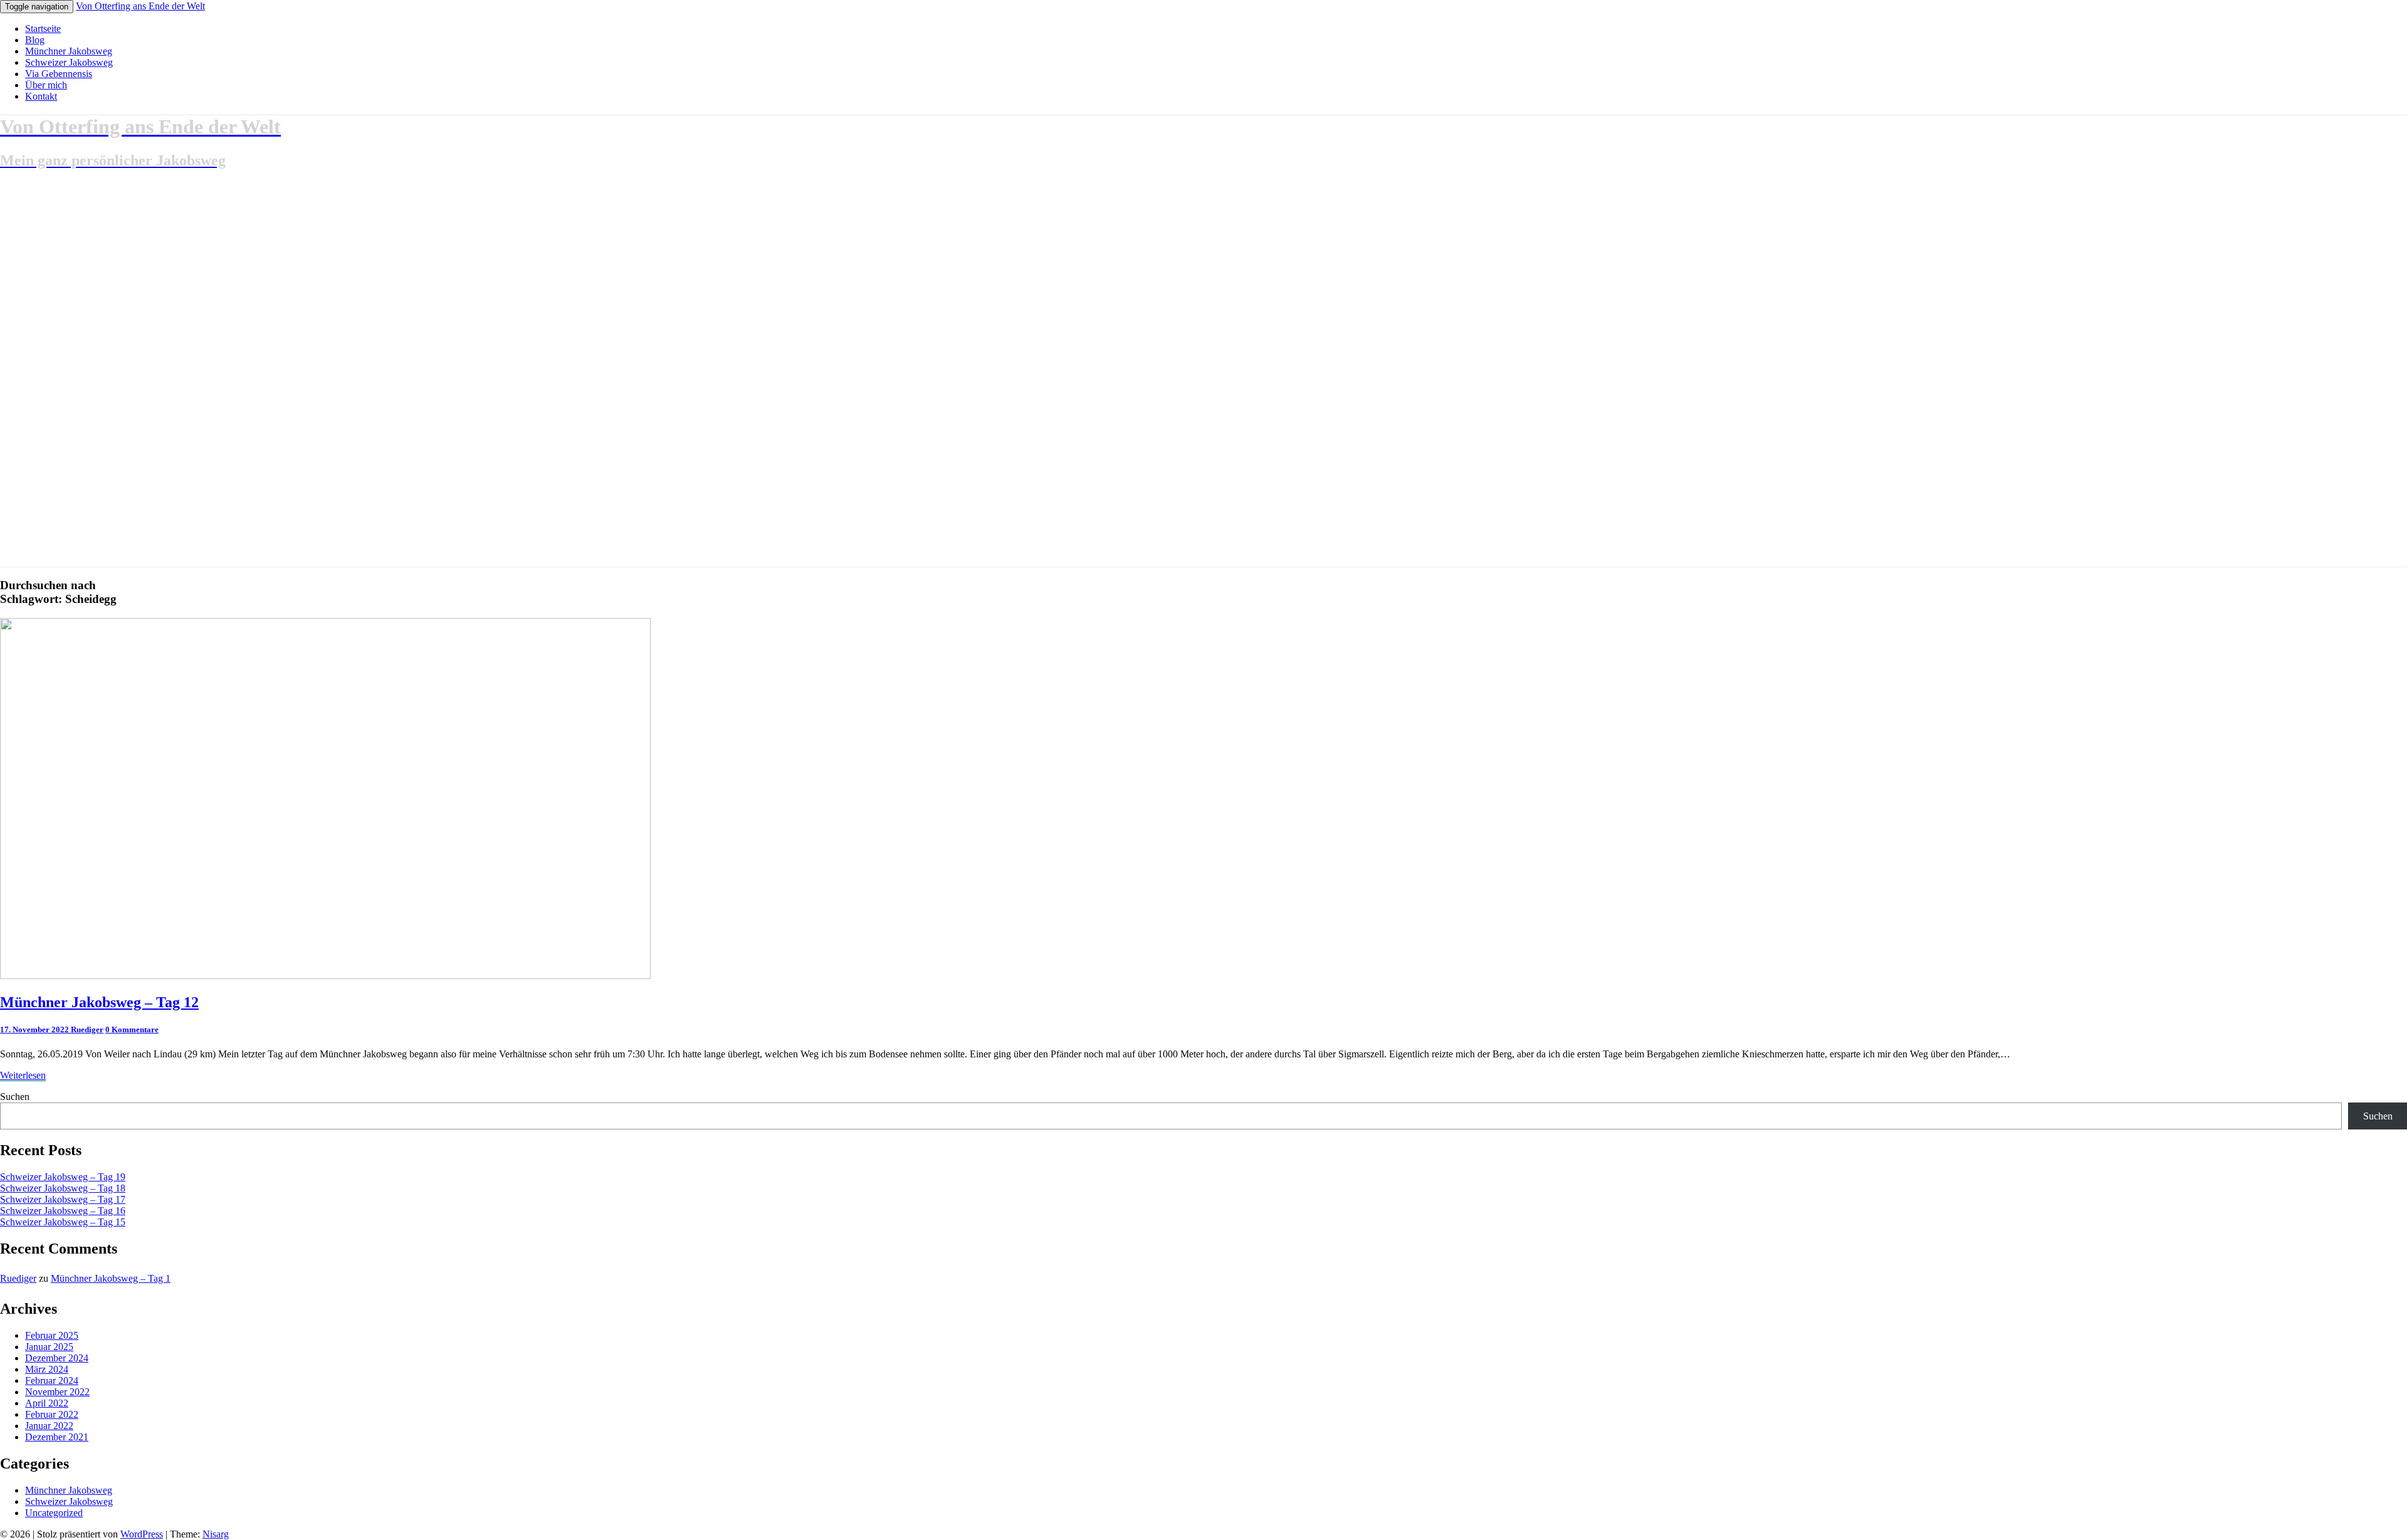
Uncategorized (54, 1513)
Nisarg (216, 1534)
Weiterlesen (23, 1075)
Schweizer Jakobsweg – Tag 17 (63, 1199)
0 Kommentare (132, 1029)
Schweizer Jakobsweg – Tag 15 (63, 1222)
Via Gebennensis (59, 74)
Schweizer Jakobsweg (69, 62)
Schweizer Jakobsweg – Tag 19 (63, 1177)
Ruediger (87, 1029)
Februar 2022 (52, 1414)
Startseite (43, 29)
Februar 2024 (52, 1380)
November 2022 (57, 1392)
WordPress (142, 1534)
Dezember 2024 (57, 1358)
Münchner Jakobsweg (69, 51)
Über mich (46, 85)
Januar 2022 (49, 1426)
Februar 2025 (52, 1335)
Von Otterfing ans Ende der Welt (140, 6)
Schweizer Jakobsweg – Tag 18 (63, 1188)
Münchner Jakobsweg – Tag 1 (111, 1278)
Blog (35, 40)
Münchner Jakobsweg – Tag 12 (99, 1002)
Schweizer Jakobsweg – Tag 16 (63, 1211)
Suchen (15, 1097)
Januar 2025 (49, 1347)
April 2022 (47, 1403)
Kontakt (41, 96)
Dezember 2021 (57, 1437)
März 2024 (47, 1369)
